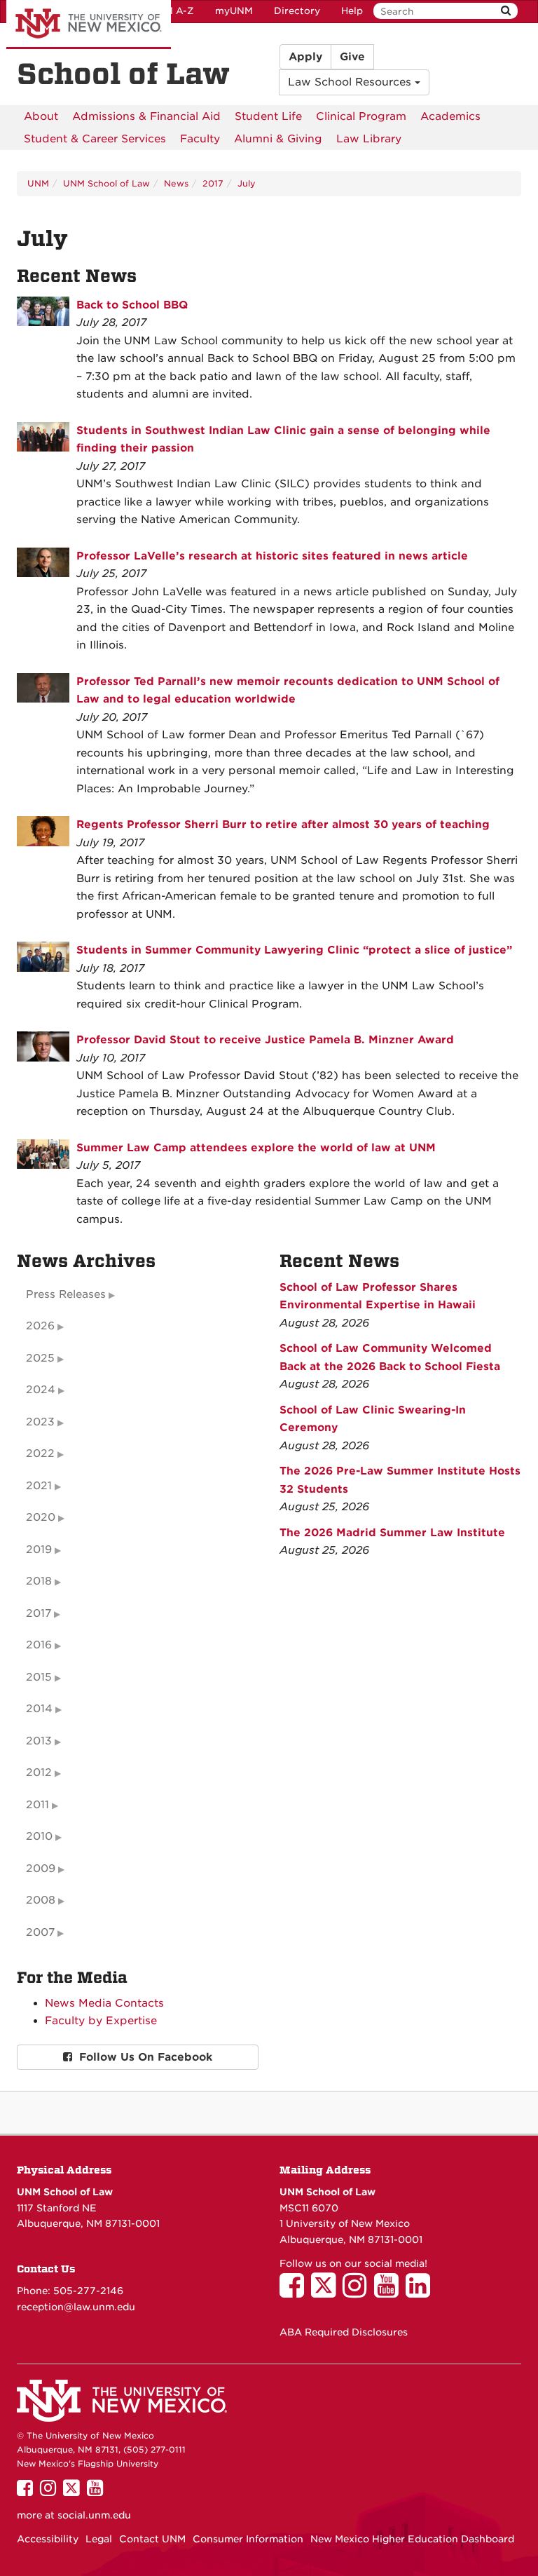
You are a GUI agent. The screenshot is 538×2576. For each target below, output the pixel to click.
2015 (39, 1677)
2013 (39, 1741)
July (247, 183)
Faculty (200, 139)
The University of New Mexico (89, 25)
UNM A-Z (172, 11)
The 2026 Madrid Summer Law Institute (392, 1533)
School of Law (123, 74)
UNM (38, 183)
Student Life (268, 116)
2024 (41, 1390)
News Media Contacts (104, 2003)
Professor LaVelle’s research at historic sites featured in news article (272, 556)
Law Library (369, 139)
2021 (39, 1486)
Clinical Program (361, 116)
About (41, 116)
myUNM (234, 11)
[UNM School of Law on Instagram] (358, 2292)
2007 (40, 1932)
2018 (39, 1581)
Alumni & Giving (278, 139)
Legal (99, 2539)
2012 (39, 1772)
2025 (40, 1358)
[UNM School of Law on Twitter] (327, 2292)
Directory (297, 11)
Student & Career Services (95, 139)
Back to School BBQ (132, 305)
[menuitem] (41, 116)
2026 (40, 1326)
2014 (39, 1709)
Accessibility (48, 2539)
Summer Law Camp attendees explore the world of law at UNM (256, 1148)
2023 (40, 1422)
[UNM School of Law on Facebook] (295, 2292)
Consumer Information (248, 2539)
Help (352, 11)
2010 (39, 1836)
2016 (39, 1645)
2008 (41, 1900)
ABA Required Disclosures (344, 2332)
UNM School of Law (106, 183)
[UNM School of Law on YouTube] (390, 2292)
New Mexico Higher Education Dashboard (412, 2539)
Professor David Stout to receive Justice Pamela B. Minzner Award (265, 1040)
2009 (41, 1869)
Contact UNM (152, 2539)
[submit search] (506, 11)
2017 (213, 183)
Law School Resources (351, 82)
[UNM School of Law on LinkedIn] (421, 2292)
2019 (39, 1550)
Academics (450, 116)
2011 (37, 1805)
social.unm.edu (94, 2515)
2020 (41, 1517)
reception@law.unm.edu (76, 2307)
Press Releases (66, 1294)
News (176, 183)
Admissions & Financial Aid (146, 116)
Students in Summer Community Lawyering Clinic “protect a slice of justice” (294, 950)
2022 (40, 1453)
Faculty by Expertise (101, 2021)
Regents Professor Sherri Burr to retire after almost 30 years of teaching (283, 825)
